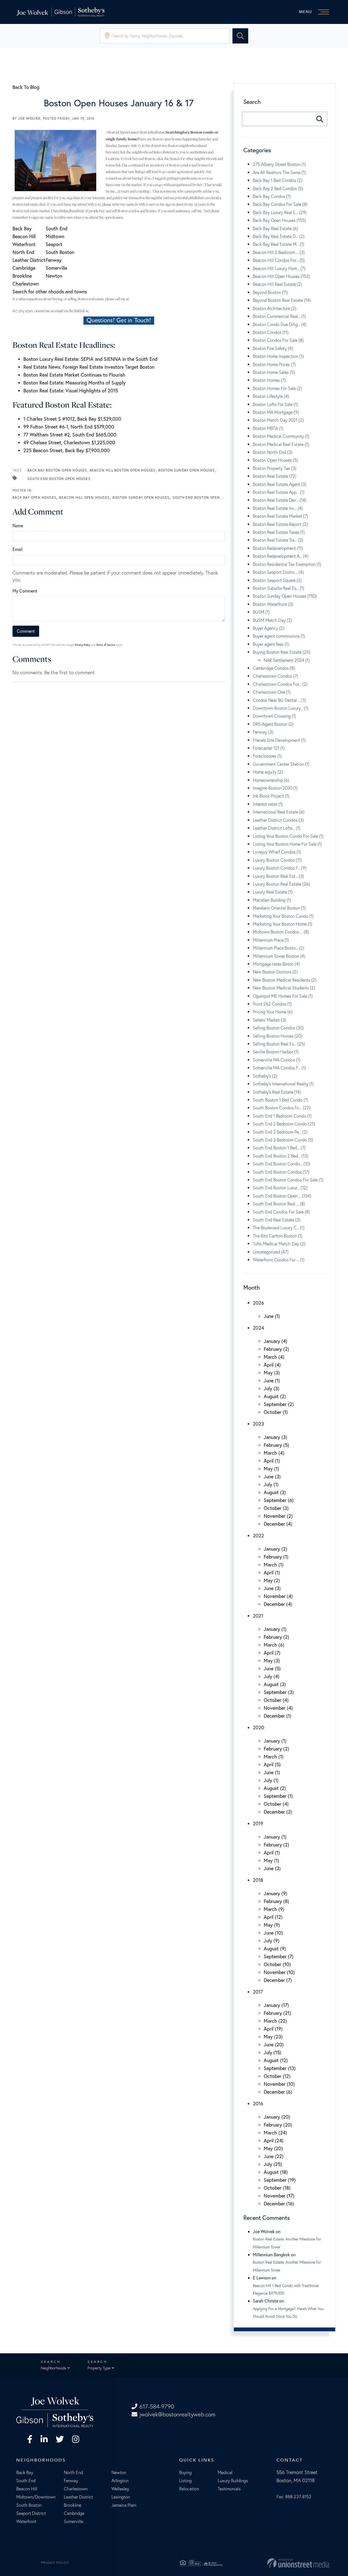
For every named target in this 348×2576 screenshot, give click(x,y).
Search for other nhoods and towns (50, 291)
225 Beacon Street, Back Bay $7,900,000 (67, 450)
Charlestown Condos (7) (275, 676)
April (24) (274, 2140)
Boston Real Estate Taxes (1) (279, 532)
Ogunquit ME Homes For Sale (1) (283, 996)
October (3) (276, 1508)
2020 (259, 1727)
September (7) (279, 1956)
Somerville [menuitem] (74, 2521)
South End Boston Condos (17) (281, 1172)
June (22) (274, 2156)
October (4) (276, 1700)
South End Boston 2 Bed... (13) (281, 1156)
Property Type (99, 2368)
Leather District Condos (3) (278, 820)
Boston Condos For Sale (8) (278, 340)
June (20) (274, 2044)
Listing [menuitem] (185, 2481)
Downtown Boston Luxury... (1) (281, 708)
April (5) (272, 1764)
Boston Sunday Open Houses (187, 470)
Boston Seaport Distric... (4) (278, 572)
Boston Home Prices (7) (274, 364)
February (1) (276, 1557)
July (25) (273, 2164)
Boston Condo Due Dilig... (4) (280, 324)
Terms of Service (106, 645)
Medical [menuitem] (225, 2472)
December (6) (278, 2092)
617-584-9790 (157, 2406)
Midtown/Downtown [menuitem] (36, 2497)
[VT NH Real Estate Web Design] (279, 2563)
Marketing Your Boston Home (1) (282, 924)
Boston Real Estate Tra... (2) (278, 540)
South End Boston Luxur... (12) (280, 1188)
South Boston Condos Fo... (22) (282, 1108)
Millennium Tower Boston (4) (279, 956)
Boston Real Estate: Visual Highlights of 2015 (71, 390)
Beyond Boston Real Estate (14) (282, 300)
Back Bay (22, 228)
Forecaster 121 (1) (269, 748)
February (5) (276, 1445)
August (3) (275, 1492)
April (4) (272, 1365)
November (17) (279, 2196)
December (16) (279, 2203)
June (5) (272, 1668)
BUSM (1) (261, 612)
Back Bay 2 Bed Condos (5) (278, 188)
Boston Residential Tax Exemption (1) (287, 564)
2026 (258, 1303)
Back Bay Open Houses (34, 497)
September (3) (279, 1692)
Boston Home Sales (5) (274, 372)
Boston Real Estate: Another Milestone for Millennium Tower (287, 2243)
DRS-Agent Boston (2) (273, 724)
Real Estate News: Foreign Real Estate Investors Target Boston (89, 367)
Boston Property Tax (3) (275, 468)
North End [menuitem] (73, 2472)
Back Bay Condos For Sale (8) (280, 204)
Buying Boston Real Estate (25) (282, 652)
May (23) (273, 2037)
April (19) (273, 2029)
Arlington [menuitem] (120, 2481)
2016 (258, 2103)
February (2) (276, 1349)
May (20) (273, 2148)
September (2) (279, 1404)
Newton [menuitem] (119, 2472)
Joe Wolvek (29, 118)
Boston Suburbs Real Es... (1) (279, 588)
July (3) (272, 1388)
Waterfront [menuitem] (26, 2521)
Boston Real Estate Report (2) (280, 524)
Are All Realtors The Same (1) (279, 172)
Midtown (55, 236)
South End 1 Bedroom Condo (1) (282, 1116)
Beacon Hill (24, 236)
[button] (240, 36)
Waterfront (24, 244)
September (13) (280, 2068)
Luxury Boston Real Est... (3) (278, 876)
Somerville (56, 268)
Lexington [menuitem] (121, 2497)
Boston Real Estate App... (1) (279, 492)
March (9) (274, 1909)
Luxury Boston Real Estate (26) (281, 884)
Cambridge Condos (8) (274, 668)
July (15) (273, 2052)
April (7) (272, 1653)
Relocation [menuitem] (189, 2489)
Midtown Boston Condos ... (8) (281, 932)
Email (18, 549)
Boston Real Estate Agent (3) (280, 484)
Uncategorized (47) (271, 1252)
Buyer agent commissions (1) (279, 636)
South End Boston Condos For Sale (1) (288, 1180)
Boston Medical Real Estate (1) (281, 444)
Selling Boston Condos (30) (278, 1028)
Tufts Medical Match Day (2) (279, 1244)
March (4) (274, 1357)
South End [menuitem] (26, 2481)
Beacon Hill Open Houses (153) (281, 276)
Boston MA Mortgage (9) (276, 412)
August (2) (275, 1396)
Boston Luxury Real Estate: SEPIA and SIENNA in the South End (90, 359)
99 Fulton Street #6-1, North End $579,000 (69, 427)
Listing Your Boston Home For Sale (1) (287, 844)
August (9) (275, 1948)
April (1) (272, 1461)
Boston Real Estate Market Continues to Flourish (74, 375)
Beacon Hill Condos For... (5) (279, 260)
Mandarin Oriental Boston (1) (279, 908)
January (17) (276, 2005)
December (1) (278, 1716)
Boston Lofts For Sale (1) (275, 404)
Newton (54, 276)
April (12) (273, 1917)
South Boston (60, 252)
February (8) (276, 1901)
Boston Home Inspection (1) (278, 356)
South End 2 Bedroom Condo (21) (284, 1124)
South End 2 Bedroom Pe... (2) (280, 1132)
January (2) (276, 1549)
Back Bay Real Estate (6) (275, 228)
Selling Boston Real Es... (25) (279, 1044)
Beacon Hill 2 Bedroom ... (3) (279, 252)
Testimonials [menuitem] (229, 2489)
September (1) (278, 1796)
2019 (258, 1823)
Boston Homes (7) (269, 380)
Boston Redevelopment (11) (278, 548)
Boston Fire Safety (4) (273, 348)
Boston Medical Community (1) (281, 436)
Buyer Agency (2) (269, 628)
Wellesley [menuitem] (120, 2489)
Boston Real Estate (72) (275, 476)
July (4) (272, 1676)
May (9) (272, 1925)
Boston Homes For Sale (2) (277, 388)
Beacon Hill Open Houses (84, 497)
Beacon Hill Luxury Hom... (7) (279, 268)
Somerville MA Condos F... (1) (279, 1068)
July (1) (271, 1484)
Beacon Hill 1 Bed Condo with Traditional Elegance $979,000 (286, 2289)
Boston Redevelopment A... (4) (281, 556)
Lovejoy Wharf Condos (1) (277, 852)
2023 (258, 1424)
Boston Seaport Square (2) (277, 580)
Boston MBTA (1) (268, 428)
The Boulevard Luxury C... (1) (279, 1228)
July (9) (272, 1941)
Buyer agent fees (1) (271, 644)
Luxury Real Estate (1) (273, 892)
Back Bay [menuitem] (25, 2472)
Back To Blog (26, 87)
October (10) (277, 1964)
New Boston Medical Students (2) (284, 988)
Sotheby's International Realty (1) (283, 1084)
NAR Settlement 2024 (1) (287, 660)
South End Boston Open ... (199, 497)
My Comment (25, 591)
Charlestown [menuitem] (76, 2489)
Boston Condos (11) (271, 332)
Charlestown (26, 284)
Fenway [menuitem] (71, 2481)
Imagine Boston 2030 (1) (275, 788)
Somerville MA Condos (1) (277, 1060)
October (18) (277, 2188)
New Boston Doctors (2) (275, 972)
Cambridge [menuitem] (74, 2513)
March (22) (275, 2021)
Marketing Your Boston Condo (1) (283, 916)
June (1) (272, 1316)
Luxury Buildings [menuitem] (233, 2481)
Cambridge (24, 268)
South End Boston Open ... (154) (282, 1196)
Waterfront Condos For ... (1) (279, 1260)
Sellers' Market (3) (269, 1020)
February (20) (278, 2125)
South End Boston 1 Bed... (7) (279, 1148)
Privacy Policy (83, 645)
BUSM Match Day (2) (272, 620)
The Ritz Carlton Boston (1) (278, 1236)
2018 (258, 1880)
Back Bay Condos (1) (272, 196)
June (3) (272, 1476)
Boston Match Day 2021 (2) (278, 420)
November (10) (279, 1972)
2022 (258, 1535)
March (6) (274, 1645)
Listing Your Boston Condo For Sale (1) (288, 836)
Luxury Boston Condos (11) (277, 860)
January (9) (276, 1893)
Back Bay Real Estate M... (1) (279, 244)
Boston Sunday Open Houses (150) (285, 596)
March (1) (274, 1565)
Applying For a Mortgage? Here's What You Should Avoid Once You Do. (288, 2313)
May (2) (272, 1580)
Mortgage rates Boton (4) (276, 964)
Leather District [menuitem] (78, 2497)
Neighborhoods (53, 2368)
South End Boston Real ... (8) (279, 1204)
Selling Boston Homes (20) (277, 1036)
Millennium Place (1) (271, 940)
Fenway (54, 260)
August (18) (276, 2172)
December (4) (278, 1524)
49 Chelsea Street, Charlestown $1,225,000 (69, 442)
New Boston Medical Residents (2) (285, 980)
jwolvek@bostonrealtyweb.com (177, 2414)
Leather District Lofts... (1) (277, 828)
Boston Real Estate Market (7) (280, 516)
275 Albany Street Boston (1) (279, 164)
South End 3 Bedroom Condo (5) (283, 1140)
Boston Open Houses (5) (275, 460)
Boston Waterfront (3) (273, 604)
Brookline (22, 276)
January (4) (276, 1341)
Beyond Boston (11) (270, 292)
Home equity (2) (268, 772)
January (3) (276, 1437)
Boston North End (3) (273, 452)
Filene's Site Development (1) (279, 740)
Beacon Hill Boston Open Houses (123, 470)
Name (18, 525)
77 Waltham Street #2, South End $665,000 (70, 434)
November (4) (278, 1596)
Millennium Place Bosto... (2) (279, 948)
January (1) (275, 1629)
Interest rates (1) (268, 804)
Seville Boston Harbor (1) (276, 1052)
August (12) (276, 2060)
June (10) (273, 1933)
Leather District (29, 260)
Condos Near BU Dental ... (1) (279, 700)
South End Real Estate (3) (277, 1220)
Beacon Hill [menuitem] (27, 2489)
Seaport (54, 244)
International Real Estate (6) (279, 812)
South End (57, 228)
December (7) (278, 1980)
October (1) (276, 1412)
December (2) (278, 1812)
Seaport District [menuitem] (31, 2513)
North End (23, 252)
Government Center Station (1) (281, 764)
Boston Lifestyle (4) (271, 396)
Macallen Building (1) (272, 900)
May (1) (271, 1469)
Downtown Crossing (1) (274, 716)
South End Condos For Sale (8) (281, 1212)
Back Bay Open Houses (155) (279, 220)
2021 (258, 1616)
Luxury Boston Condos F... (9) (280, 868)
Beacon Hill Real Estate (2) (277, 284)
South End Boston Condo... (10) (282, 1164)
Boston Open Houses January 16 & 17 (119, 103)
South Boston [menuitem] (29, 2505)
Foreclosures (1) (267, 756)
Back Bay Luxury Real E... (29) (280, 212)
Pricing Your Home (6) (273, 1012)
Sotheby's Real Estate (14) (277, 1092)
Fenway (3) (263, 732)
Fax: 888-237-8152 (294, 2497)
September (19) (280, 2180)
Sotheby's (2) (265, 1076)
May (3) (272, 1373)
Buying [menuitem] (185, 2472)
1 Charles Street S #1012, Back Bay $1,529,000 (72, 419)
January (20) (277, 2117)
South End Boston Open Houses (59, 479)
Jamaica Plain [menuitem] (124, 2505)
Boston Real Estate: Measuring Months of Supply (74, 383)
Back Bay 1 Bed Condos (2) (278, 180)
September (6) (279, 1500)
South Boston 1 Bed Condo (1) (280, 1100)
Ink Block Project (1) (271, 796)
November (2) (278, 1516)
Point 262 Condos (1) (272, 1004)
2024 (258, 1328)
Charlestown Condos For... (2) (280, 684)
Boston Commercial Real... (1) (279, 316)
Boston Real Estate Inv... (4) (278, 508)
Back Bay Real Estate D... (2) (279, 236)
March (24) (275, 2133)
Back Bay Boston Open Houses (57, 470)
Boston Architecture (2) (275, 308)
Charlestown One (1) (272, 692)
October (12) (277, 2076)
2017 (258, 1992)
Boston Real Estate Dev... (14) (280, 500)
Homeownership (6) (271, 780)
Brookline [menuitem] (73, 2505)
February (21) (277, 2013)
